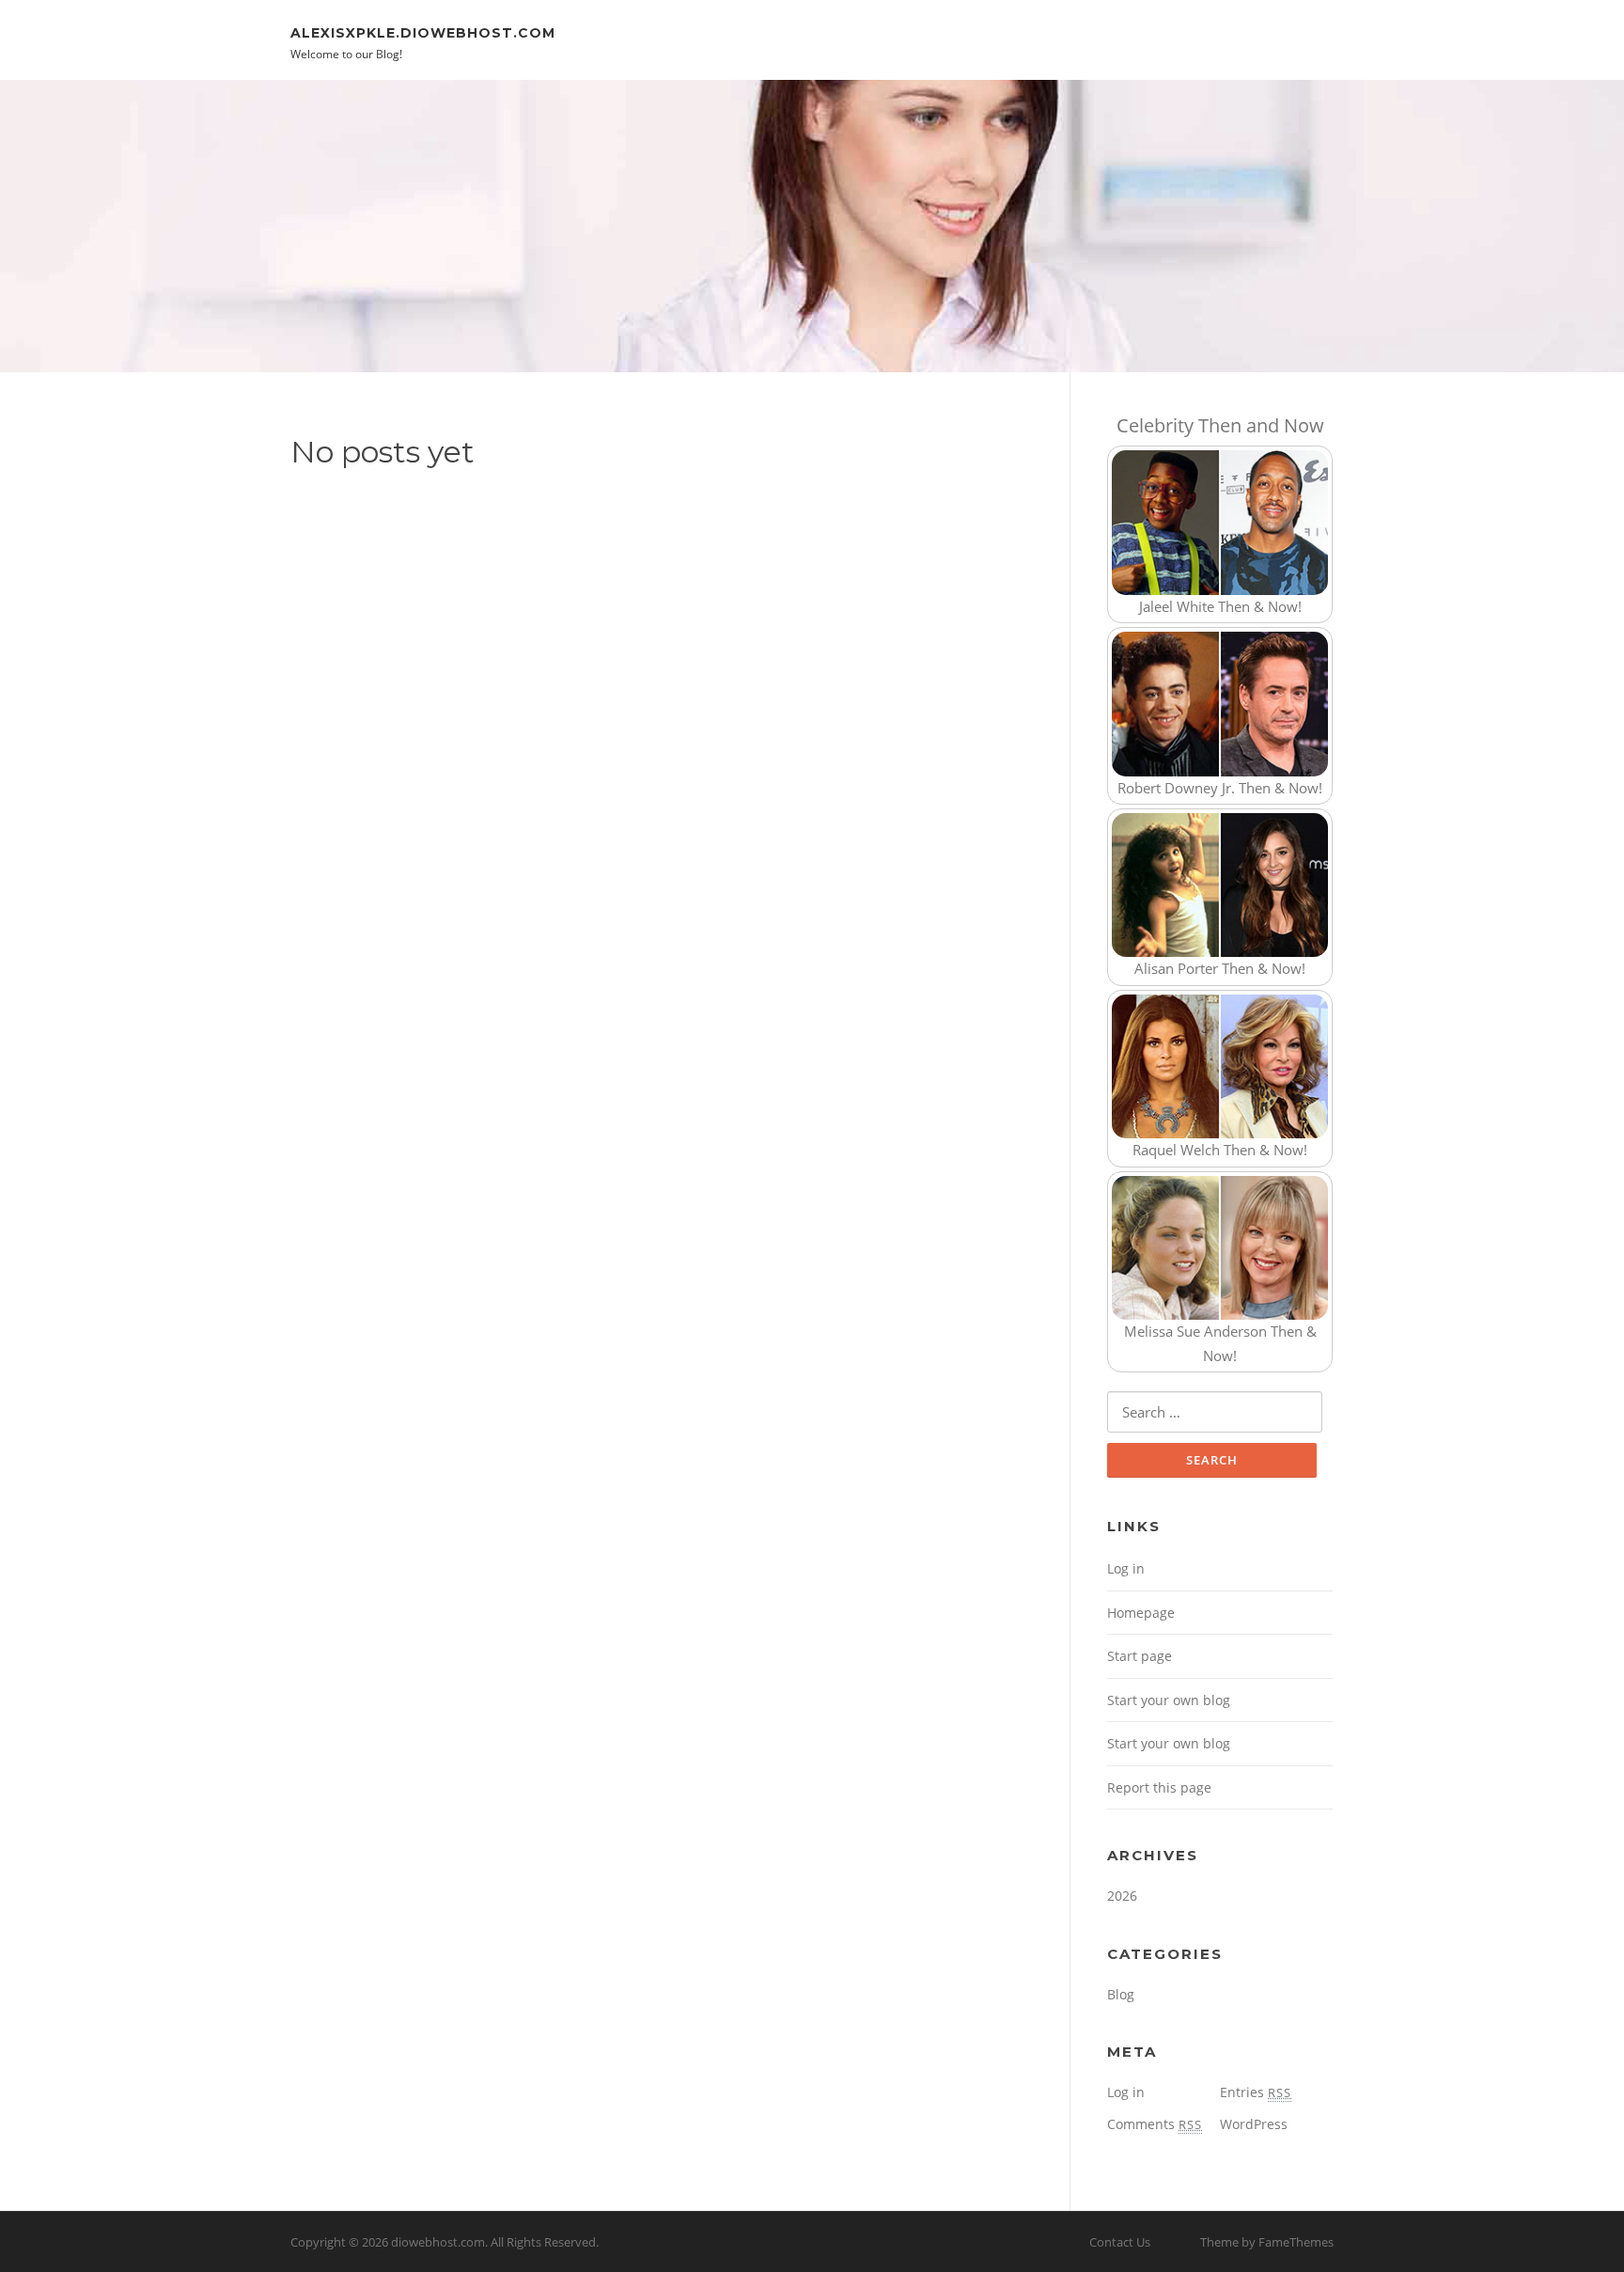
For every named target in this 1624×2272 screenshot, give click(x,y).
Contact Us (1120, 2242)
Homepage (1141, 1613)
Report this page (1159, 1787)
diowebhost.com (438, 2242)
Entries (1256, 2092)
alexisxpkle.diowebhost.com (423, 32)
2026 (1122, 1896)
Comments (1155, 2124)
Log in (1126, 1568)
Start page (1140, 1656)
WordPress (1254, 2124)
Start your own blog (1169, 1700)
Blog (1121, 1994)
